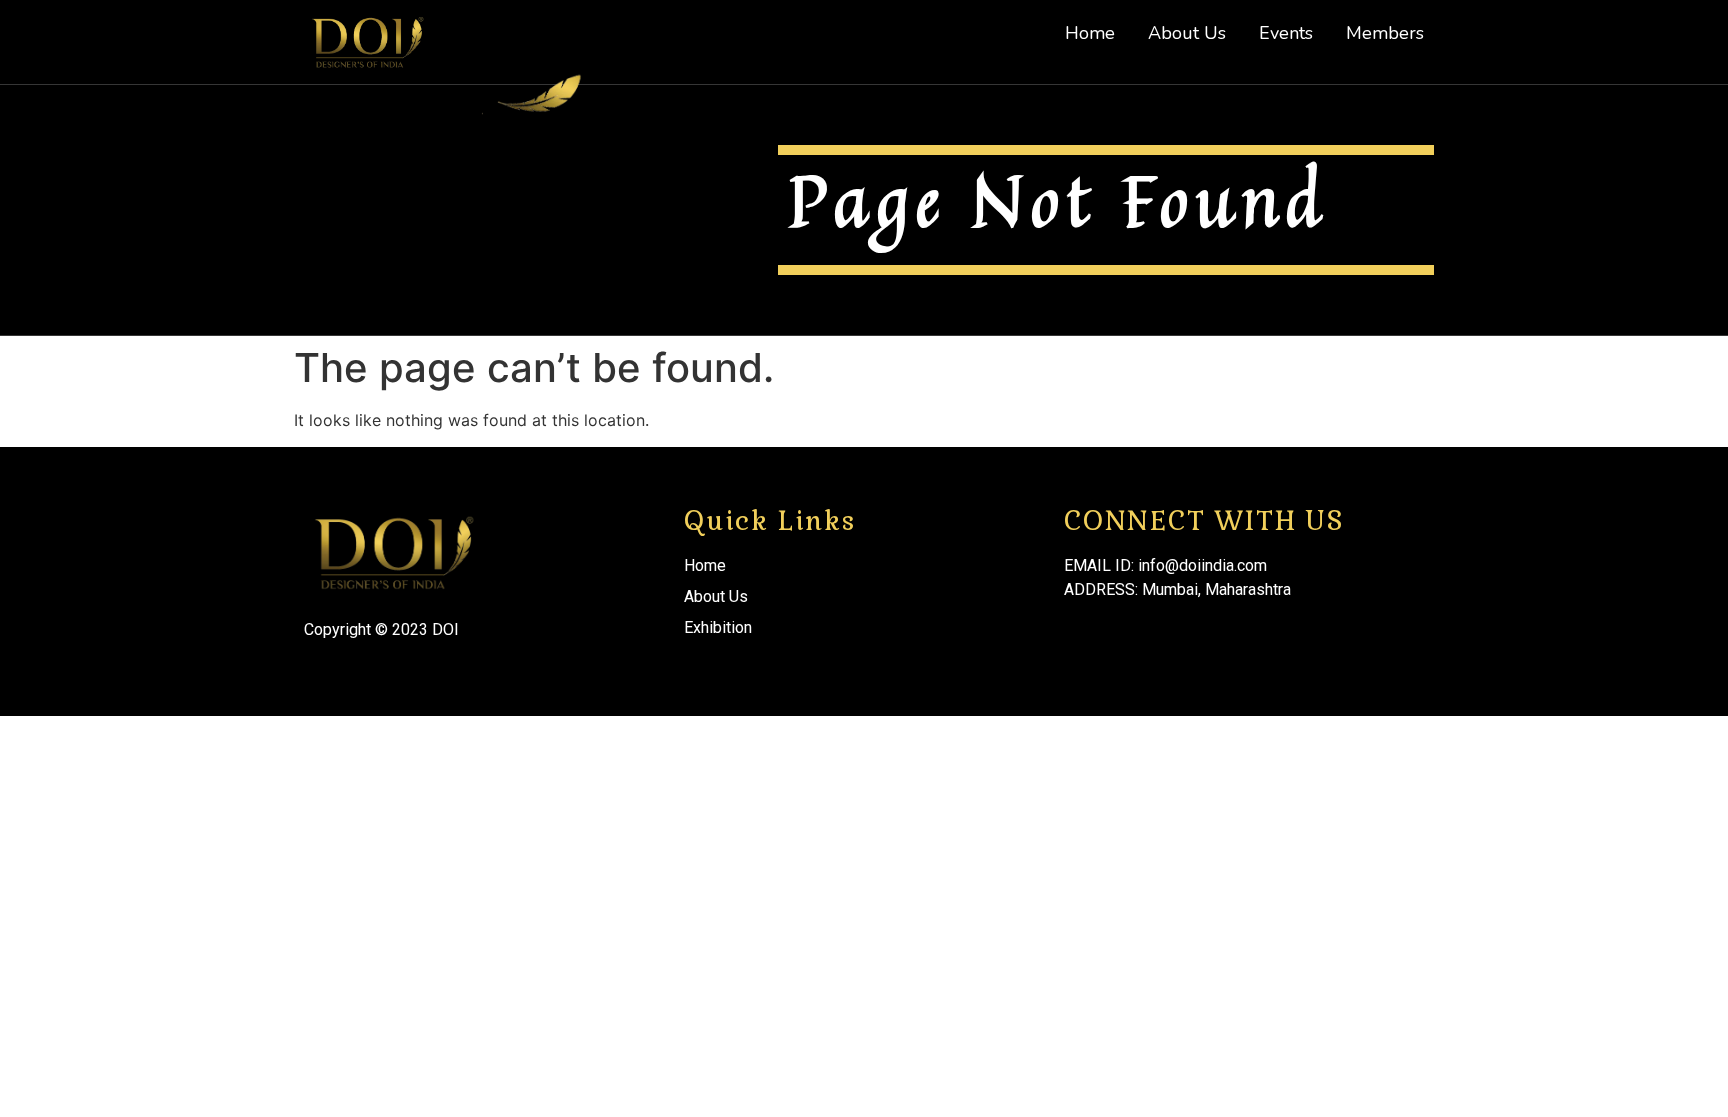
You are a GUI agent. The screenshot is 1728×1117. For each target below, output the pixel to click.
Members (1385, 33)
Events (1286, 33)
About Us (1187, 33)
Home (1090, 33)
